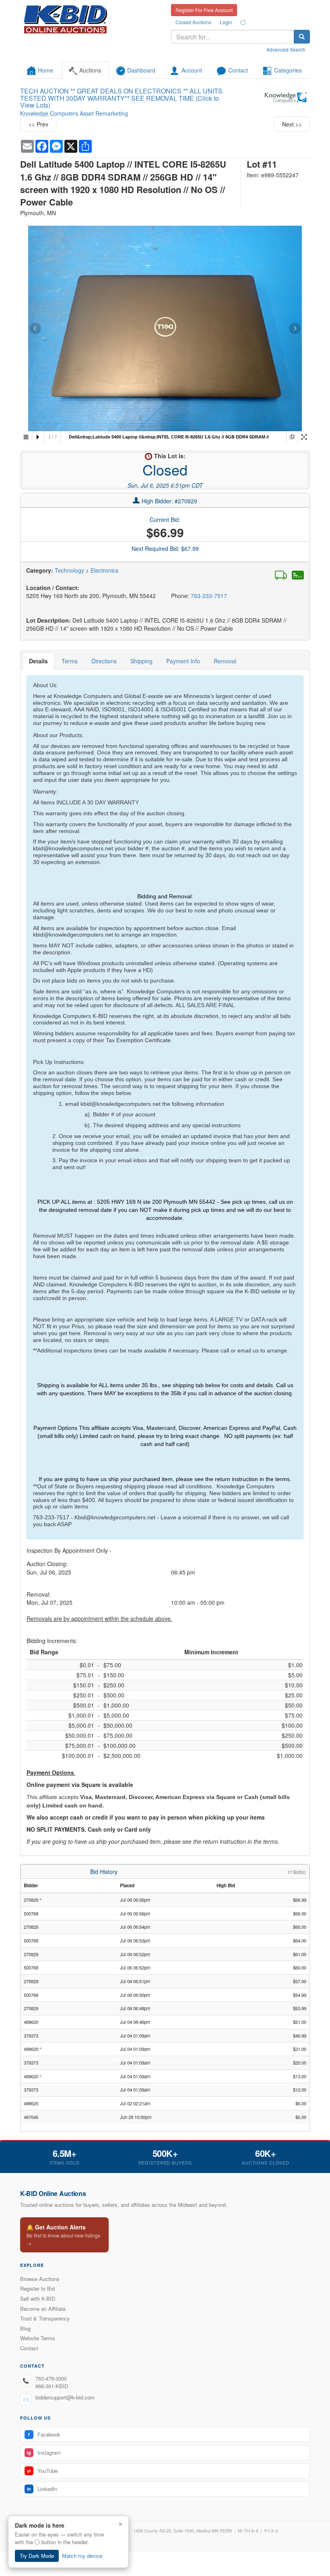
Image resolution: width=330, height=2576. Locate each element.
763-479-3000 (51, 2378)
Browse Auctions (40, 2279)
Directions (104, 661)
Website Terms (38, 2338)
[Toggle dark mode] (243, 22)
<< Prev (38, 124)
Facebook (44, 2434)
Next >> (292, 124)
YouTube (42, 2471)
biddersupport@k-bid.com (65, 2397)
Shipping (141, 661)
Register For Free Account (204, 10)
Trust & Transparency (45, 2318)
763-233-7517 (209, 596)
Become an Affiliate (43, 2309)
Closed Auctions (193, 22)
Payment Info (183, 661)
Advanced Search (286, 49)
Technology (69, 570)
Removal (225, 661)
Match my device (82, 2556)
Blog (25, 2328)
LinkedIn (42, 2489)
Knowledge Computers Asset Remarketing (74, 113)
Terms (70, 661)
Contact (29, 2348)
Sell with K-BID (38, 2299)
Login (226, 22)
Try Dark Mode (37, 2556)
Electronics (104, 570)
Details (38, 661)
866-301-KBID (52, 2386)
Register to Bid (37, 2288)
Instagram (44, 2452)
